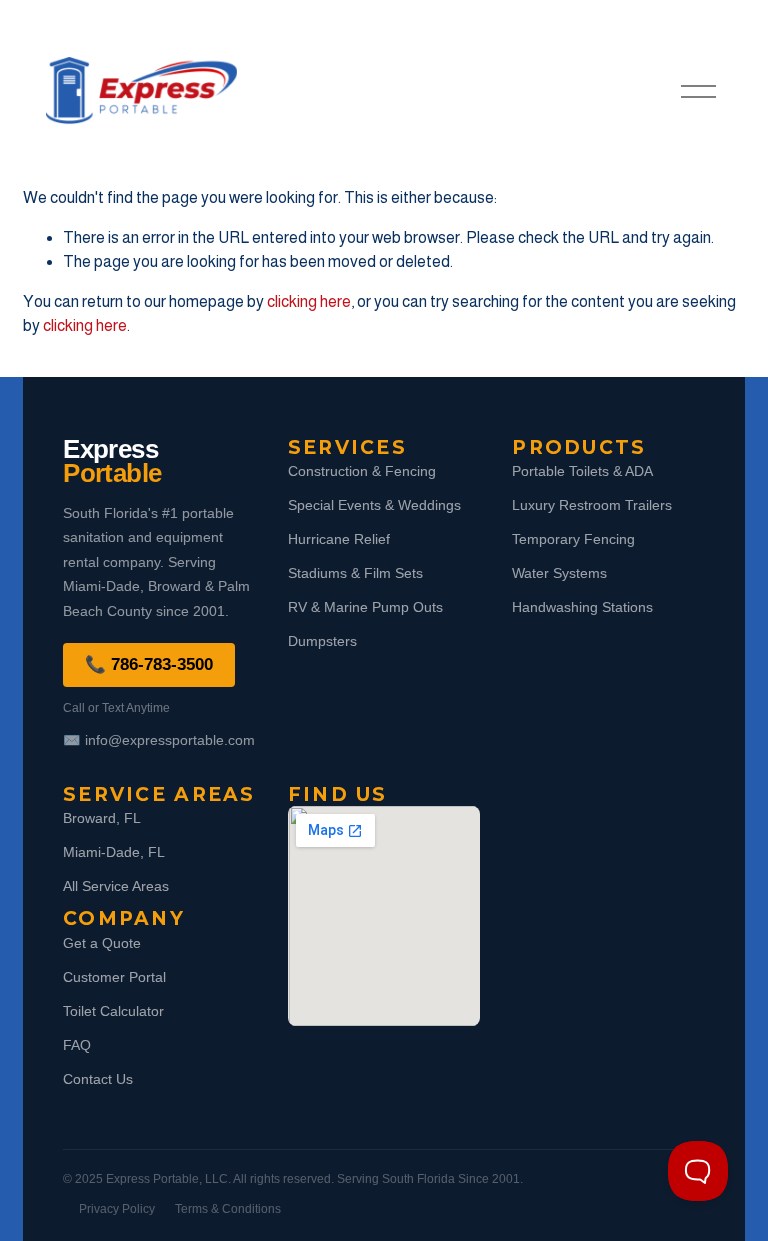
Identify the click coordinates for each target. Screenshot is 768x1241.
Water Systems (559, 573)
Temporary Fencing (573, 539)
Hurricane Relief (339, 539)
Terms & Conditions (228, 1209)
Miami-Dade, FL (114, 852)
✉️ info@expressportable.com (159, 740)
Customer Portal (114, 977)
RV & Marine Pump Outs (365, 607)
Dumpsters (322, 641)
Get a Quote (102, 943)
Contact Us (98, 1079)
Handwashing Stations (582, 607)
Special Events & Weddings (374, 505)
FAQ (77, 1045)
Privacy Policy (117, 1209)
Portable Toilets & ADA (582, 471)
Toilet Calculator (113, 1011)
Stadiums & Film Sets (355, 573)
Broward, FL (102, 818)
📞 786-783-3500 (149, 664)
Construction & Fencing (362, 471)
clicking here (309, 301)
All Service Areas (116, 886)
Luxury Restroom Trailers (592, 505)
